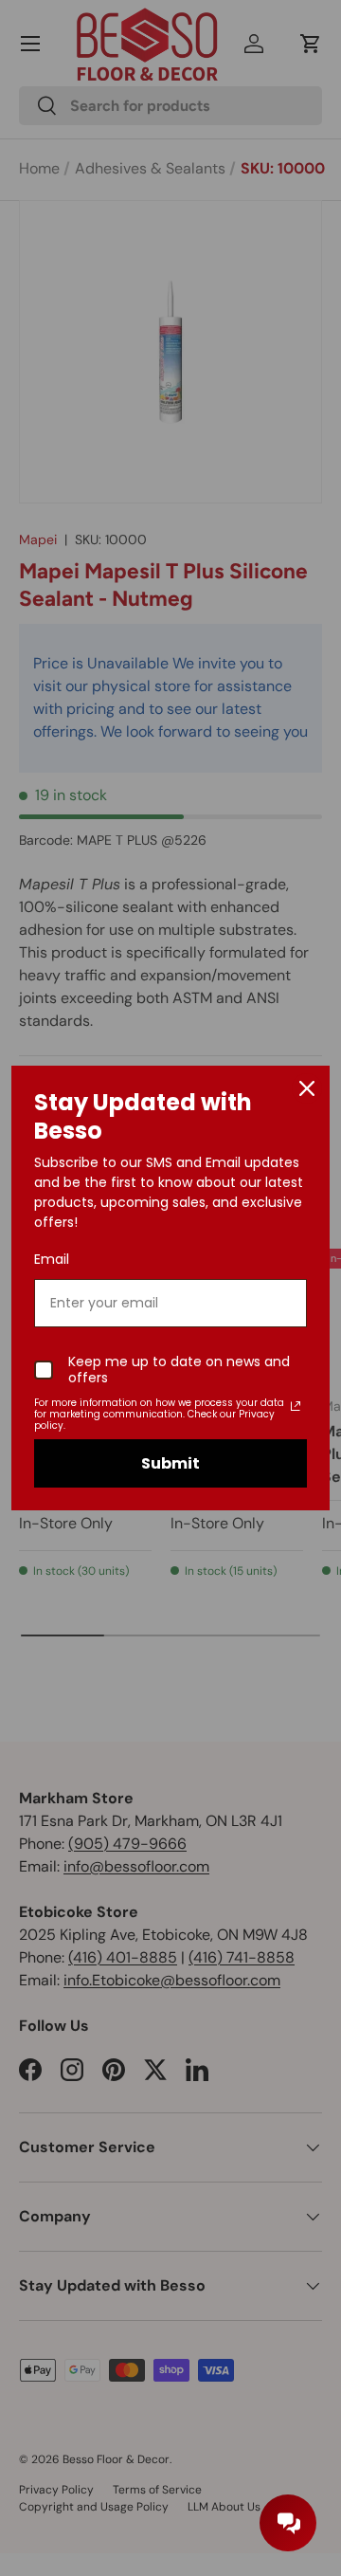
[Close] (307, 1088)
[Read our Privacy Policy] (296, 1406)
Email (52, 1259)
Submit (170, 1463)
